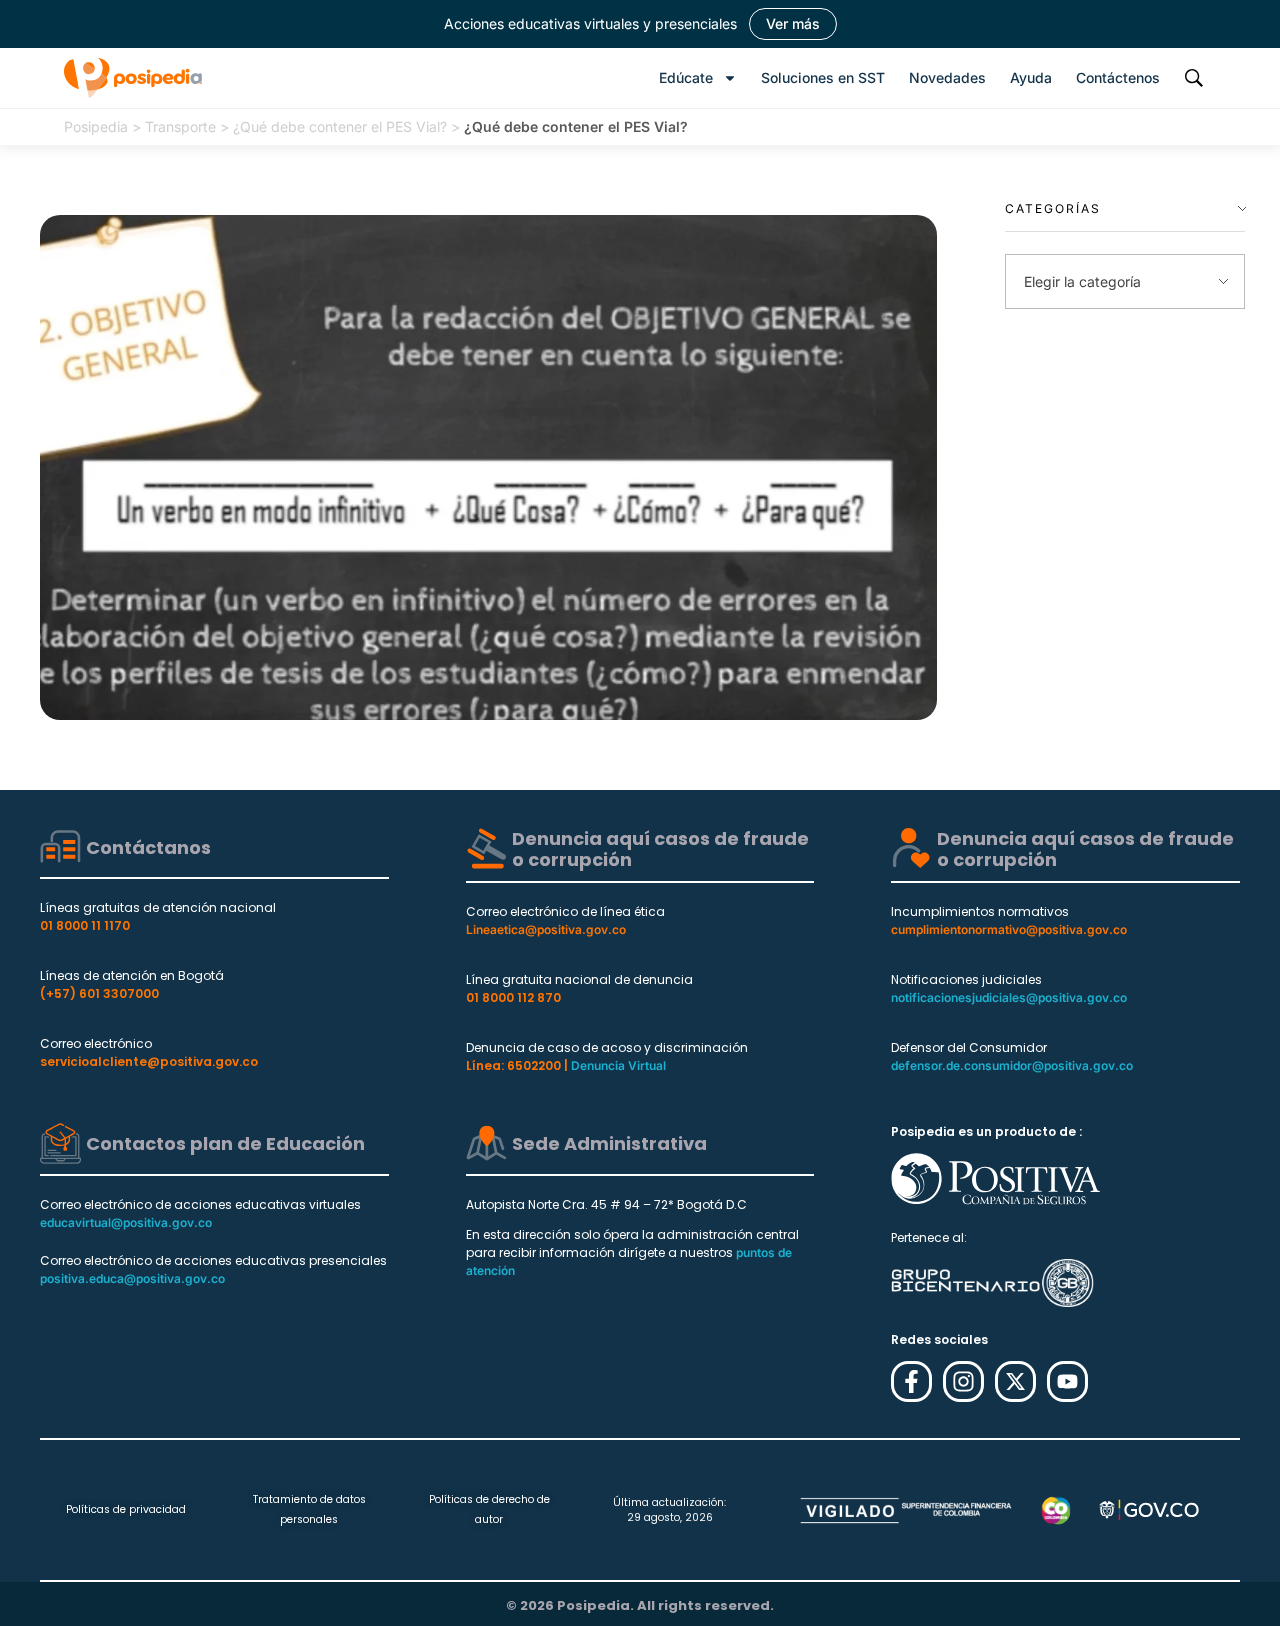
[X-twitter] (1015, 1381)
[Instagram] (963, 1381)
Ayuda (1031, 77)
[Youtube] (1067, 1381)
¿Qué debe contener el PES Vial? (340, 126)
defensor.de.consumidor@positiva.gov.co (1012, 1065)
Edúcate (686, 77)
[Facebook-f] (911, 1381)
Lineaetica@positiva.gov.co (546, 929)
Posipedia (96, 126)
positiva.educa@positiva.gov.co (132, 1278)
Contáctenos (1118, 77)
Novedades (947, 77)
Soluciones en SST (823, 77)
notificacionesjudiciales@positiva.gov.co (1009, 997)
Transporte (180, 126)
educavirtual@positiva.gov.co (126, 1222)
